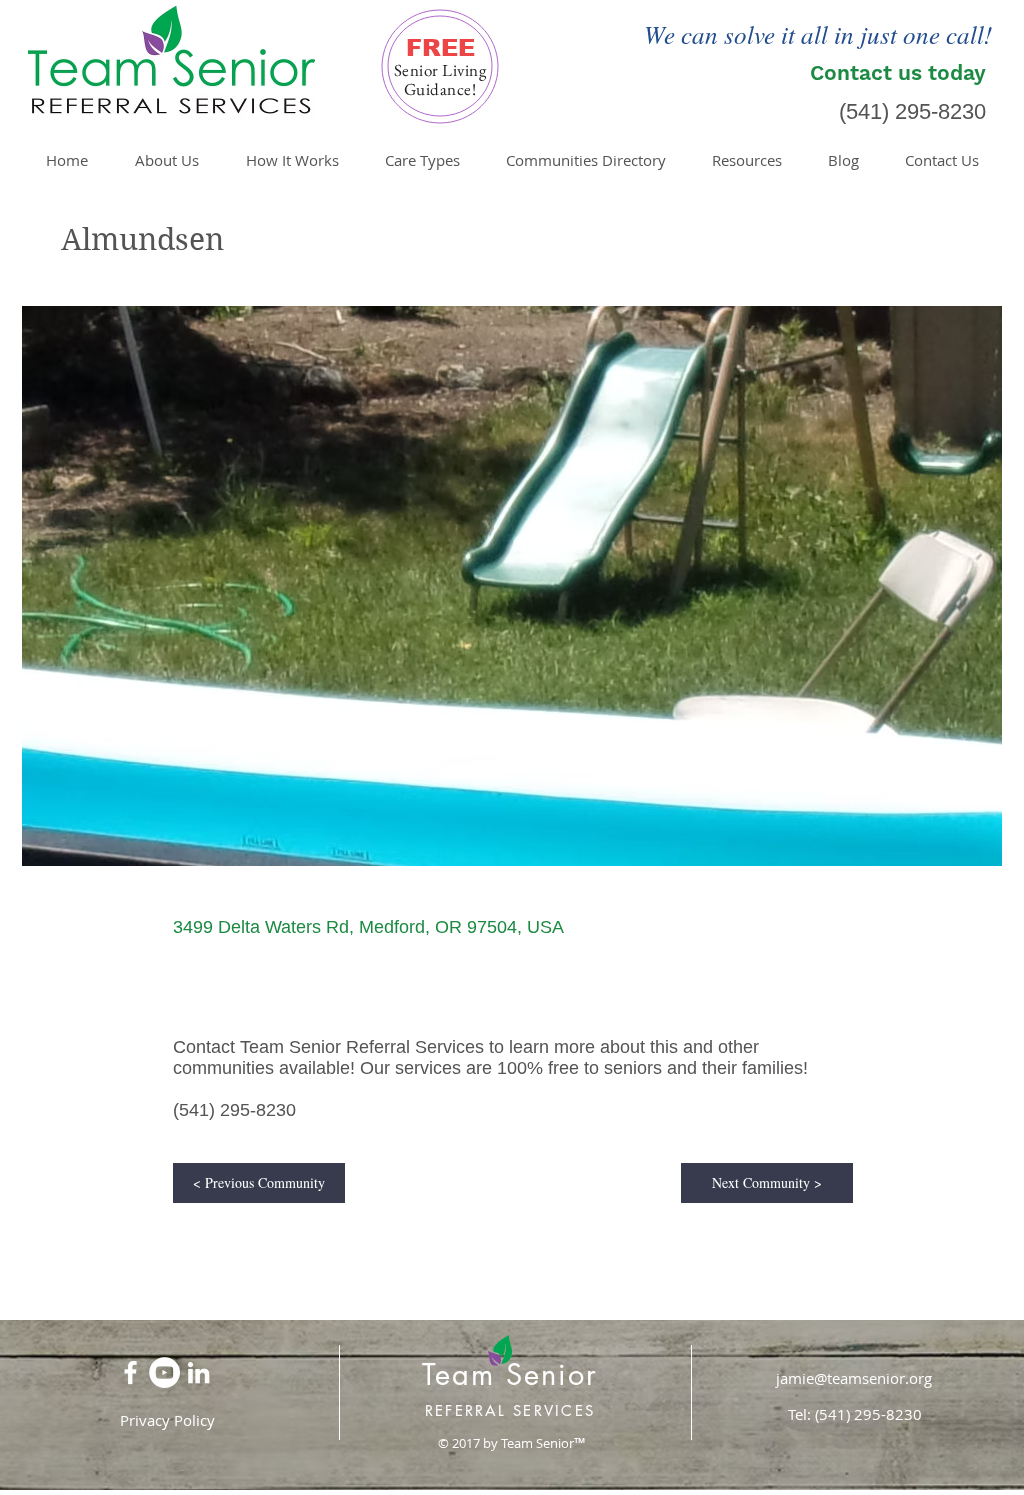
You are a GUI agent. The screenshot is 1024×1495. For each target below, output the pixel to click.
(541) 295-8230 (912, 111)
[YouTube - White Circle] (164, 1372)
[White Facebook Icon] (130, 1372)
